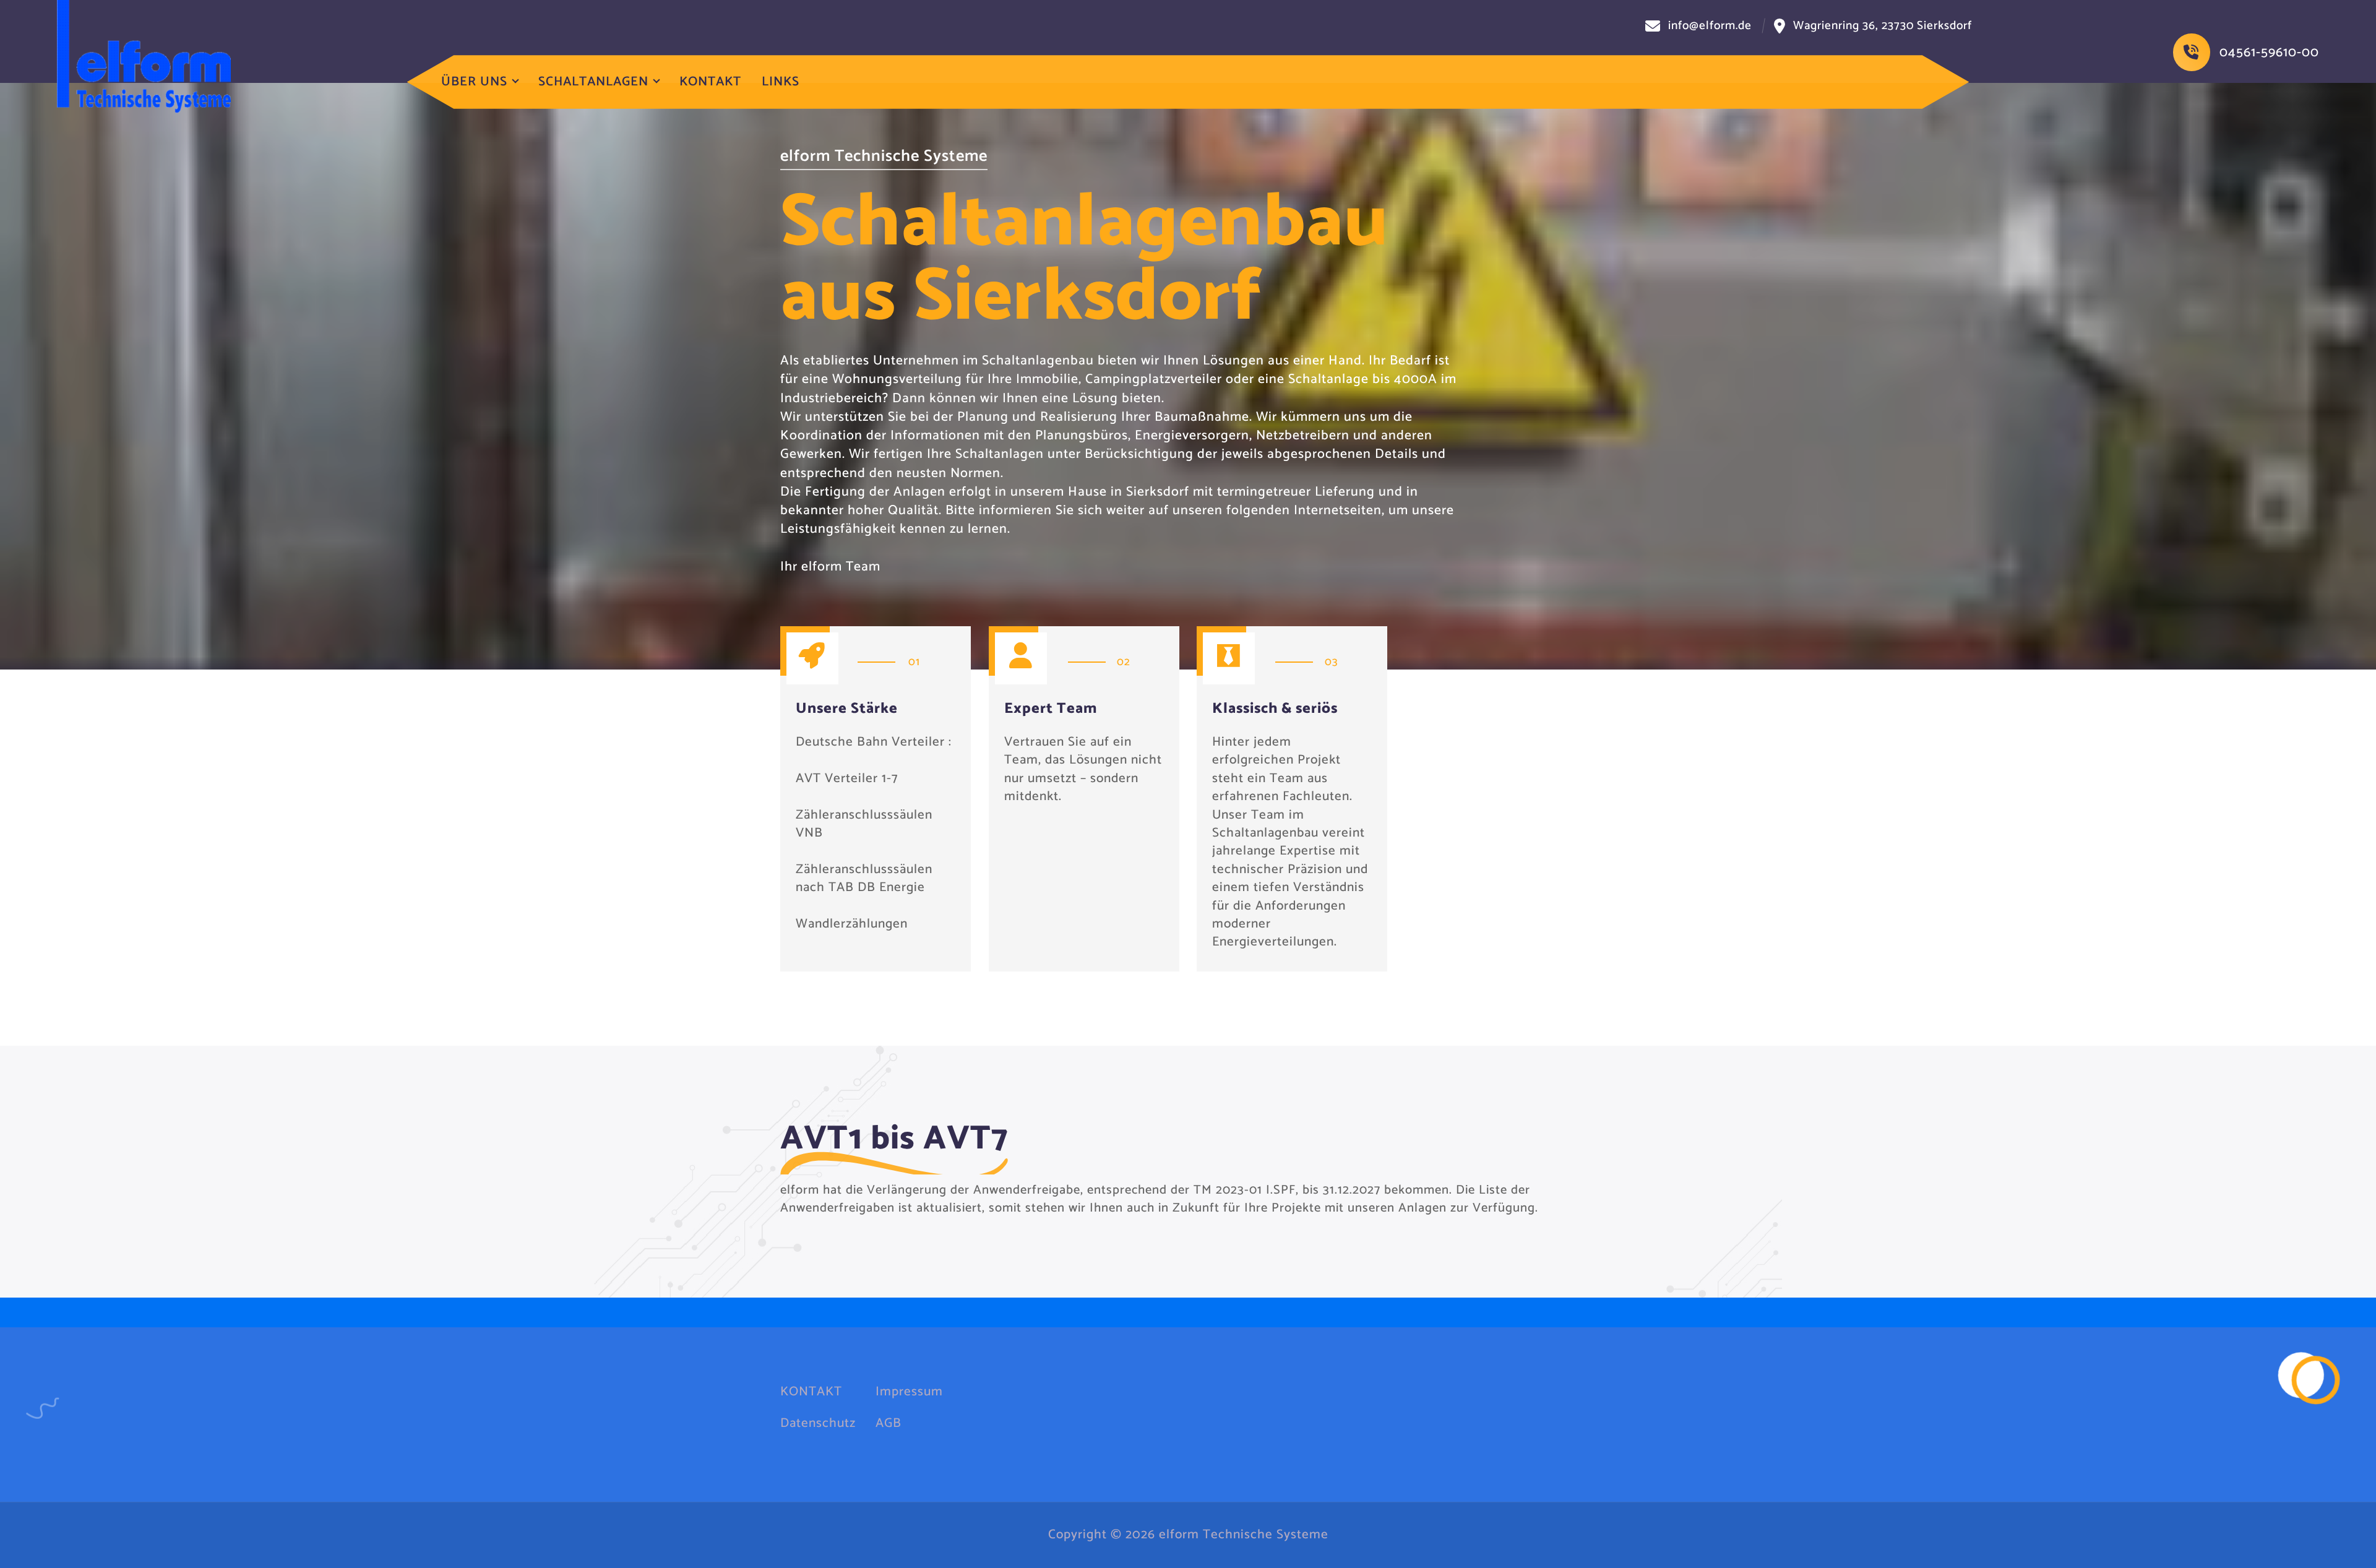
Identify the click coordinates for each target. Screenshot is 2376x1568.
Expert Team (1051, 709)
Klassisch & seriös (1275, 709)
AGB (889, 1424)
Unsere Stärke (847, 709)
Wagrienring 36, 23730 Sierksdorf (1883, 26)
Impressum (909, 1392)
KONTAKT (710, 82)
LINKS (781, 82)
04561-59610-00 (2269, 53)
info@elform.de (1710, 26)
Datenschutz (818, 1424)
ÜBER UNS (474, 82)
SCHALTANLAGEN (593, 82)
